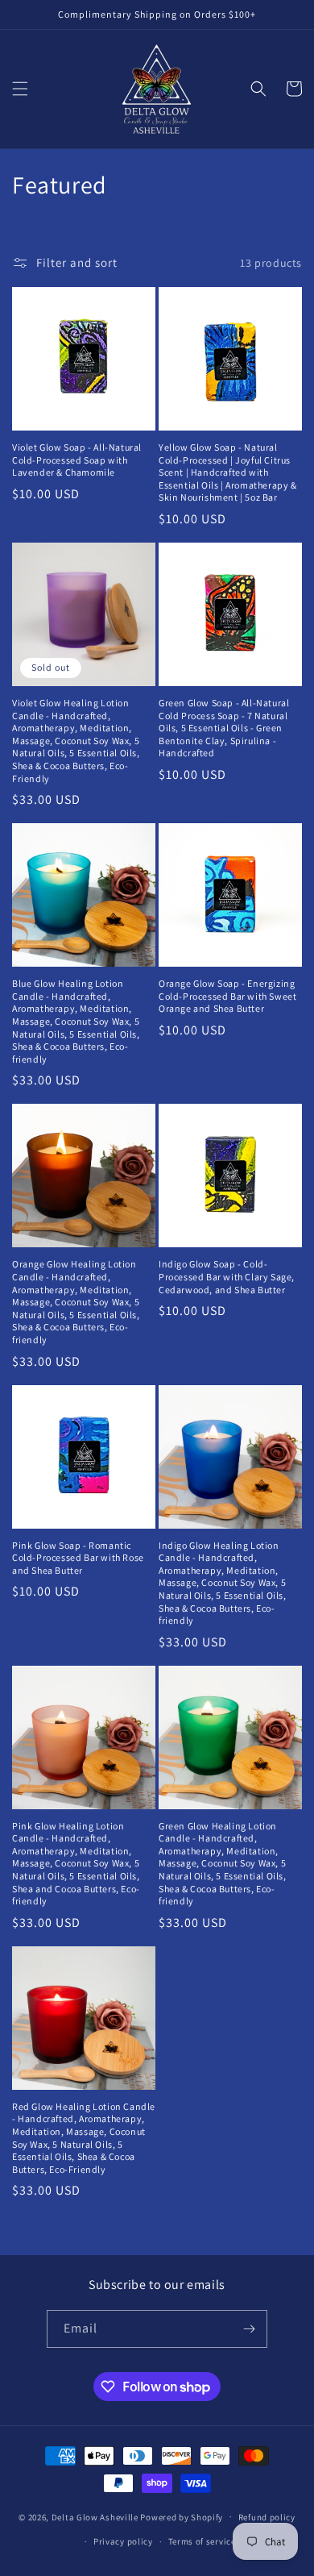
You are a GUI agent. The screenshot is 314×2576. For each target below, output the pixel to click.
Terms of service (202, 2541)
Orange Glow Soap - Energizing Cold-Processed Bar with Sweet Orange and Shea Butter (227, 996)
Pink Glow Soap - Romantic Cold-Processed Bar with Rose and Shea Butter (78, 1558)
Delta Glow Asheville (95, 2516)
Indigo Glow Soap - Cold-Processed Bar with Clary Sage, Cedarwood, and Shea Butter (227, 1276)
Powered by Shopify (182, 2516)
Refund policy (267, 2517)
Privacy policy (123, 2541)
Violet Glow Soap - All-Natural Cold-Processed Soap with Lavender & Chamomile (77, 460)
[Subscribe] (249, 2329)
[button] (20, 89)
